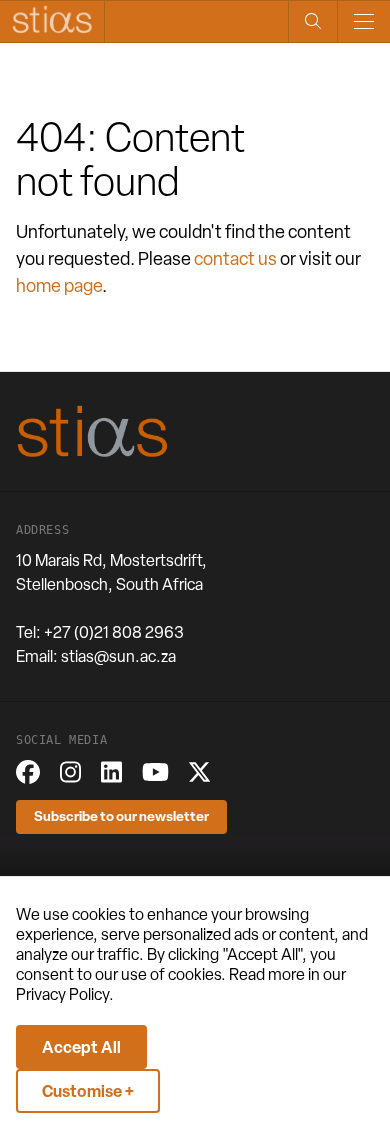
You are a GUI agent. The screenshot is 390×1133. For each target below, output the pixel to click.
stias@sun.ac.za (118, 656)
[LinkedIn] (111, 772)
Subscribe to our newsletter (121, 815)
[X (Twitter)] (199, 772)
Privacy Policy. (65, 994)
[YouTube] (155, 772)
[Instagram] (70, 772)
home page (59, 285)
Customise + (88, 1091)
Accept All (81, 1047)
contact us (235, 258)
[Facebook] (28, 772)
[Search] (312, 21)
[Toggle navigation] (363, 21)
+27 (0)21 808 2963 (114, 632)
